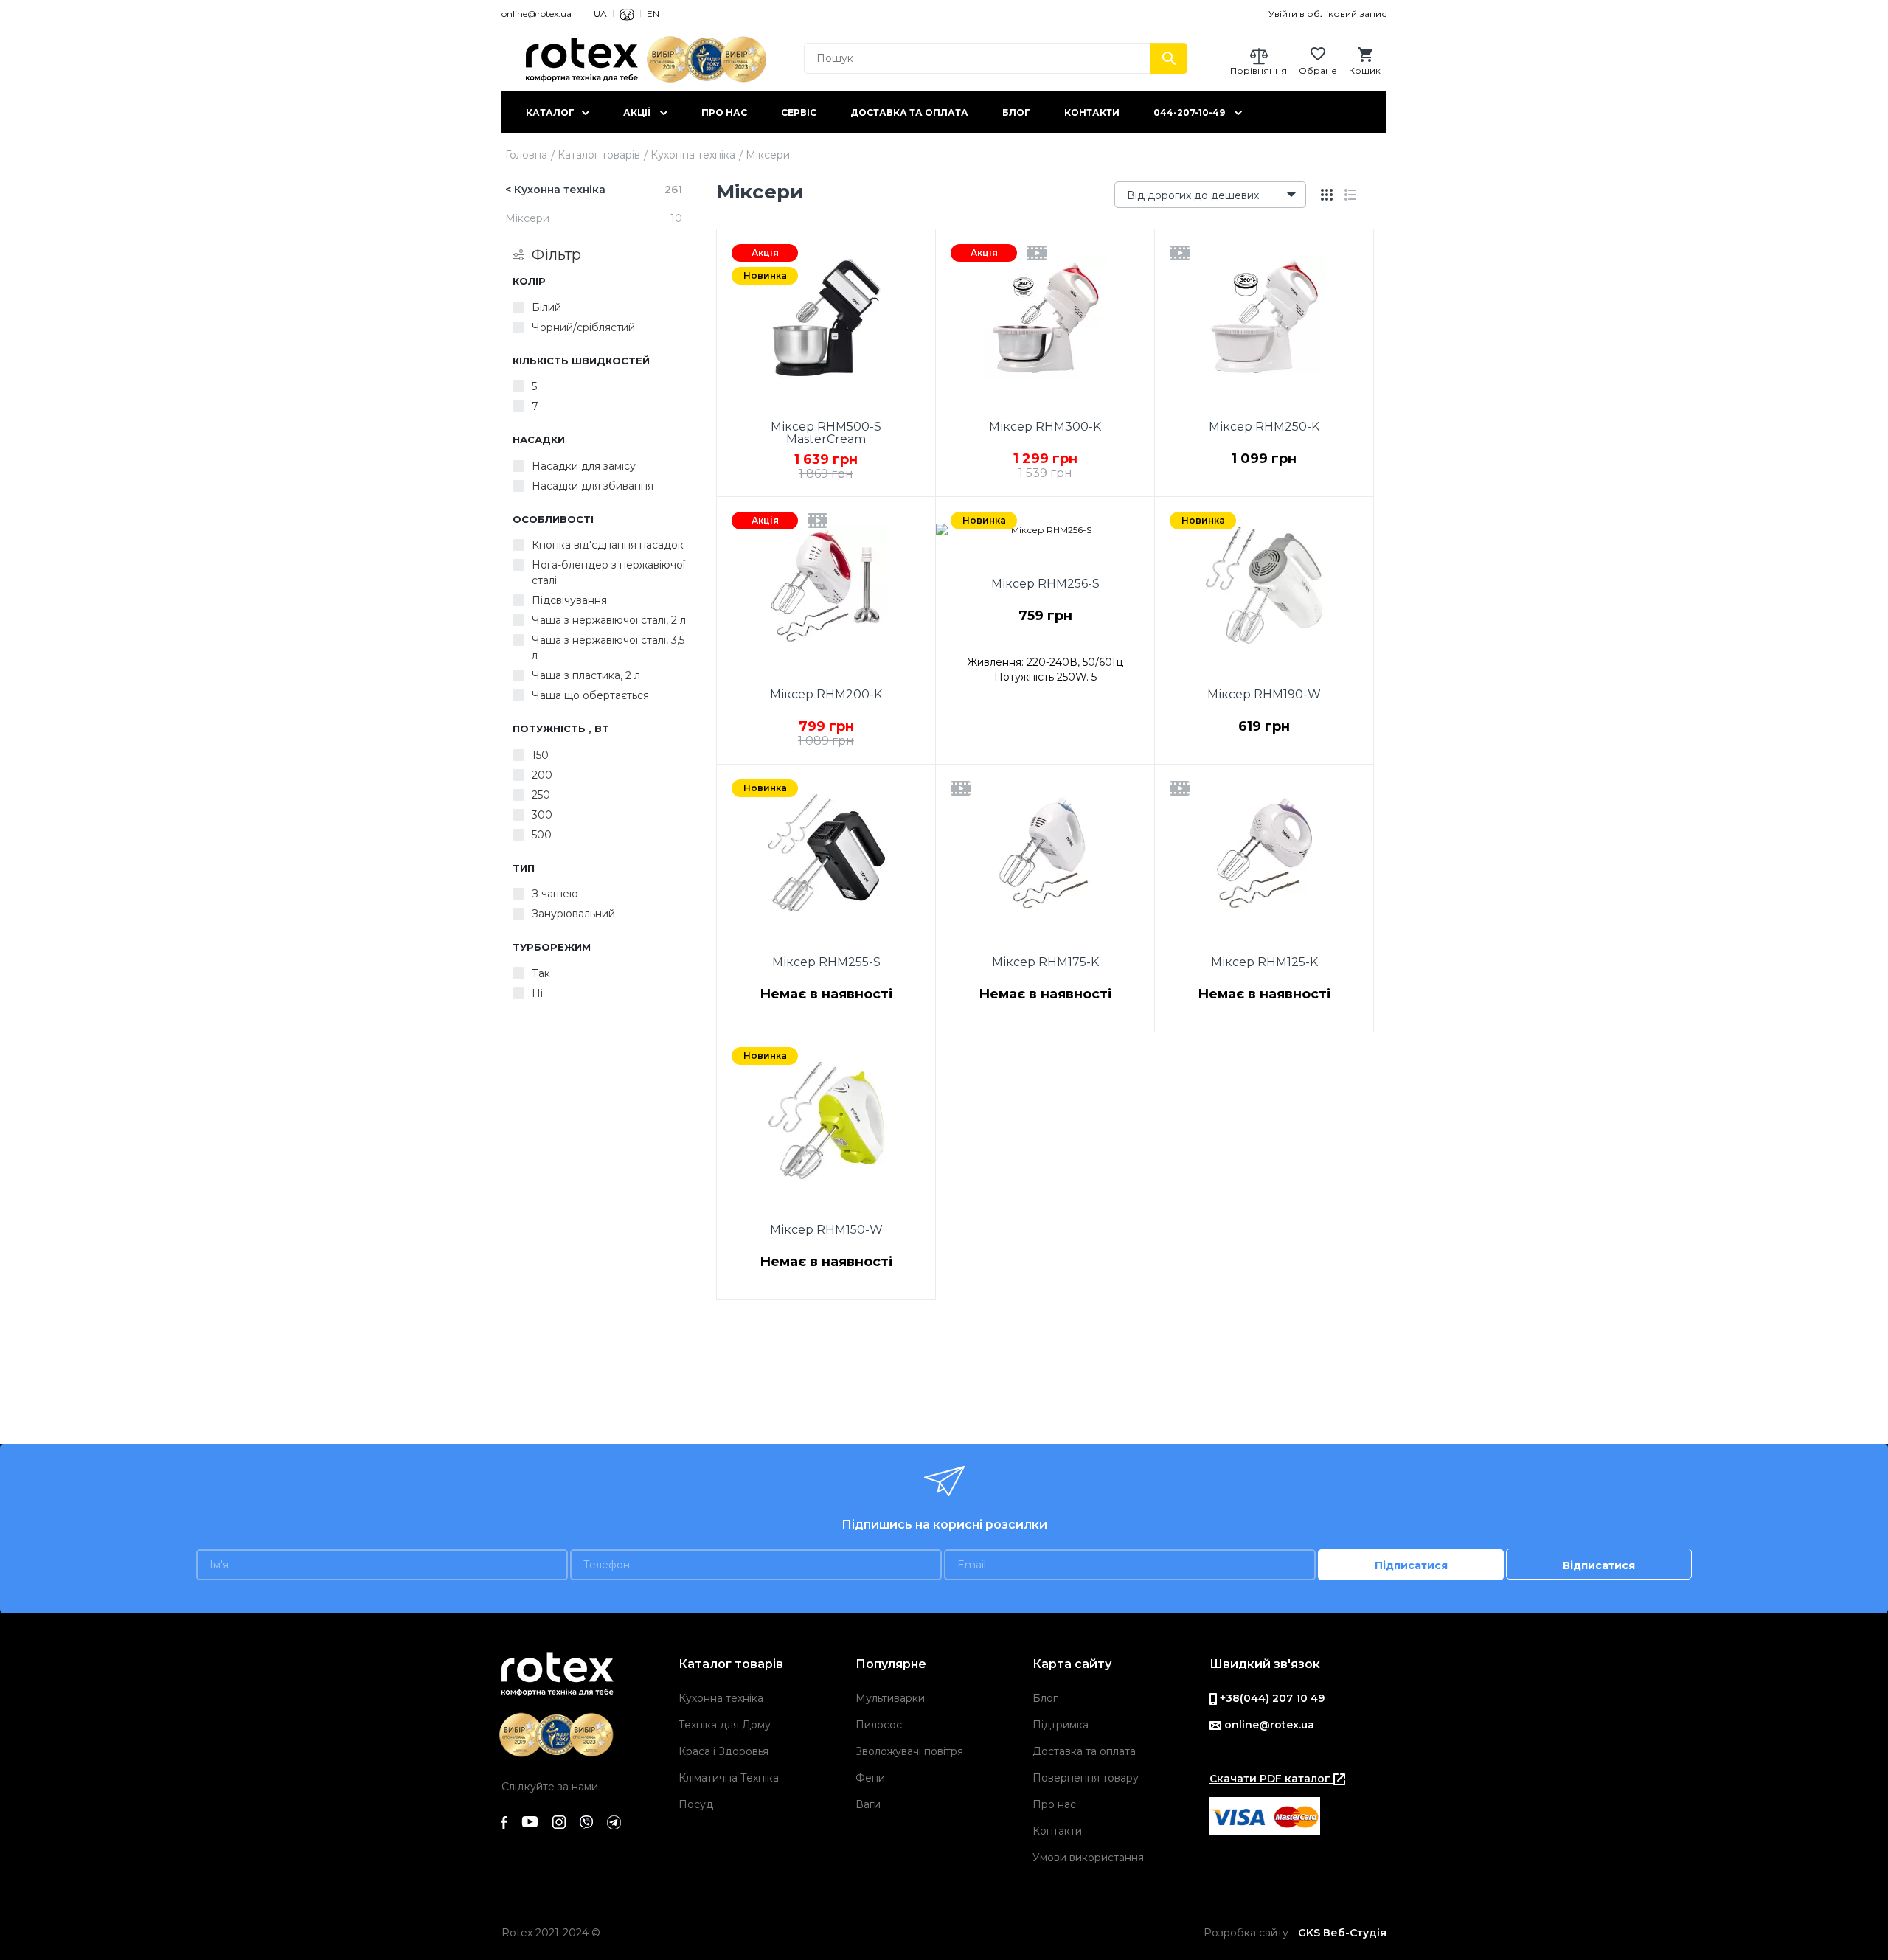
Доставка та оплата (909, 112)
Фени (870, 1778)
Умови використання (1088, 1858)
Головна (526, 155)
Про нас (724, 112)
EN (653, 14)
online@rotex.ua (537, 14)
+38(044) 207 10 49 (1271, 1698)
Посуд (696, 1804)
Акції (637, 112)
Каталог (550, 112)
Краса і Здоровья (723, 1751)
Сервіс (799, 112)
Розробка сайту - (1295, 1933)
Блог (1016, 112)
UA (600, 14)
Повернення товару (1086, 1778)
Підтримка (1061, 1725)
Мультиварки (890, 1698)
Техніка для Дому (725, 1725)
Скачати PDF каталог (1271, 1779)
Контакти (1092, 112)
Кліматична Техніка (729, 1778)
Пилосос (879, 1725)
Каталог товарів (599, 155)
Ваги (868, 1804)
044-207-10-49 (1189, 112)
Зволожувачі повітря (909, 1751)
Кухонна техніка (693, 155)
